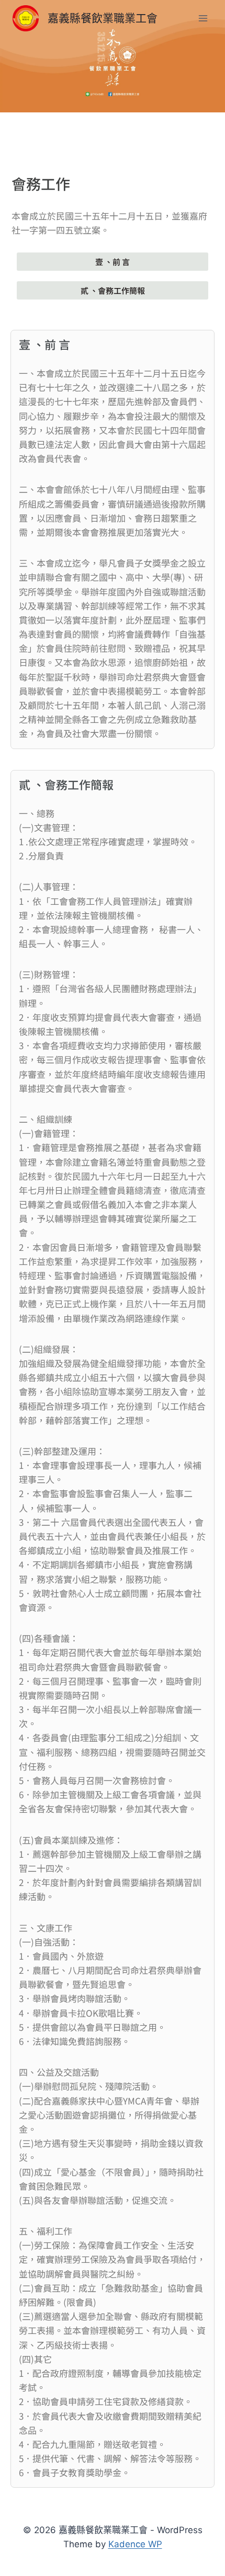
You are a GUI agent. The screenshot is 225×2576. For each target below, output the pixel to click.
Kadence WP (135, 2544)
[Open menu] (203, 18)
